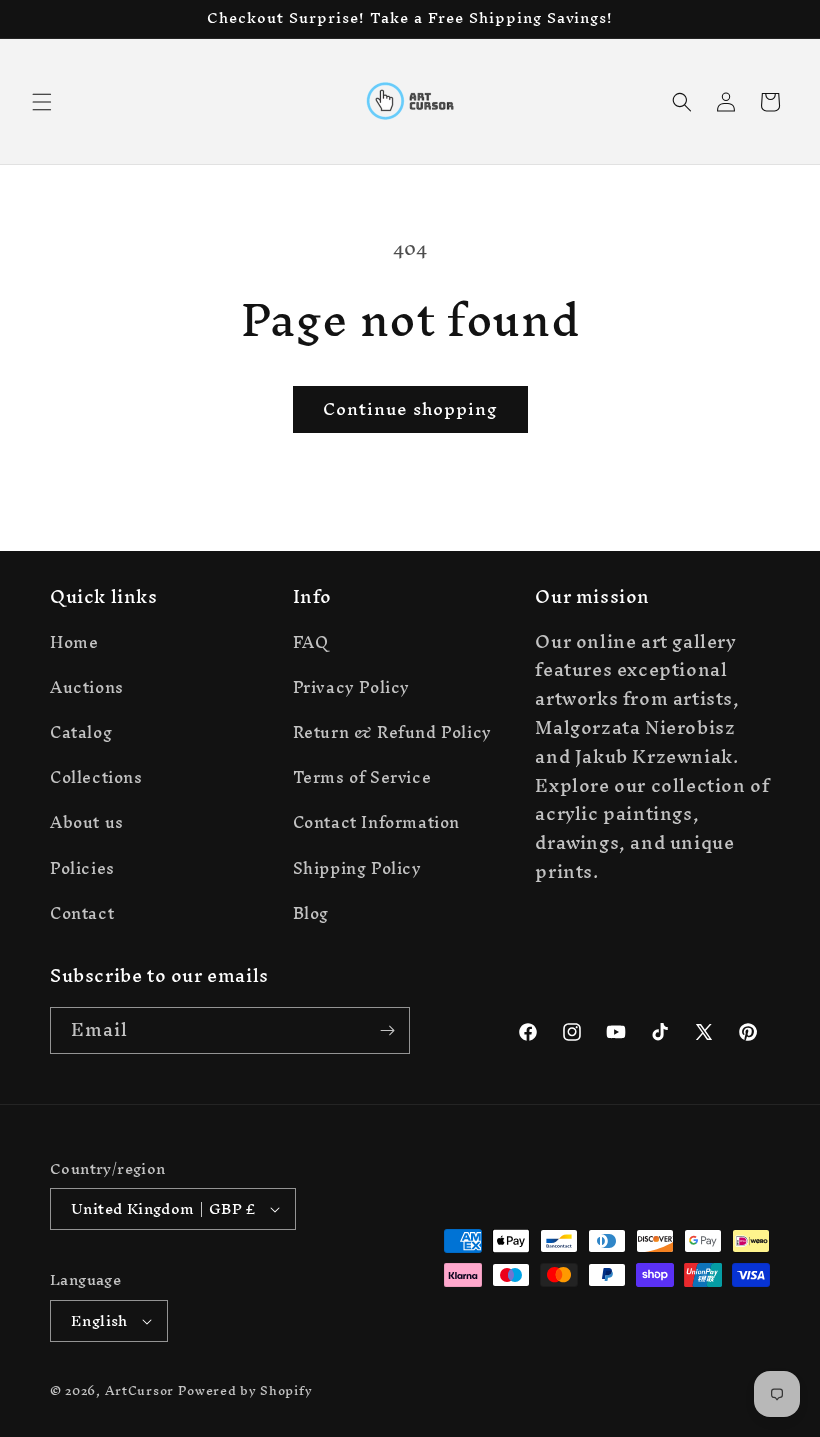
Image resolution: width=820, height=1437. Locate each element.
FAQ (311, 645)
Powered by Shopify (245, 1390)
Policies (82, 868)
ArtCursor (139, 1390)
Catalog (81, 732)
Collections (96, 777)
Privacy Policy (351, 687)
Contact (82, 913)
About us (87, 822)
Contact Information (376, 822)
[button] (42, 102)
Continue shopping (410, 408)
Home (74, 645)
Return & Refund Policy (392, 732)
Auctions (87, 687)
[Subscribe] (387, 1030)
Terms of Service (362, 777)
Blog (311, 913)
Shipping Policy (357, 868)
